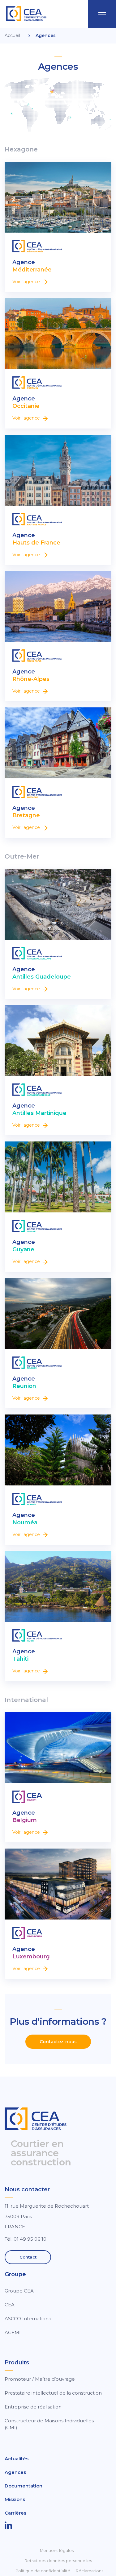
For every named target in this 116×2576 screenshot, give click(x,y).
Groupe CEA (19, 2291)
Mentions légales (57, 2551)
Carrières (15, 2513)
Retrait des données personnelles (58, 2561)
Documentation (24, 2486)
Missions (15, 2499)
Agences (15, 2472)
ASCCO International (29, 2319)
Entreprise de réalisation (33, 2407)
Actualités (17, 2459)
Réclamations (90, 2571)
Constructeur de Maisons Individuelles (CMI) (49, 2424)
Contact (28, 2257)
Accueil (12, 35)
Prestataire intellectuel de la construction (53, 2393)
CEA (10, 2305)
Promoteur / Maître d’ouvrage (40, 2379)
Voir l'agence (27, 282)
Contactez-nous (58, 2042)
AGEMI (13, 2332)
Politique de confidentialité (43, 2571)
